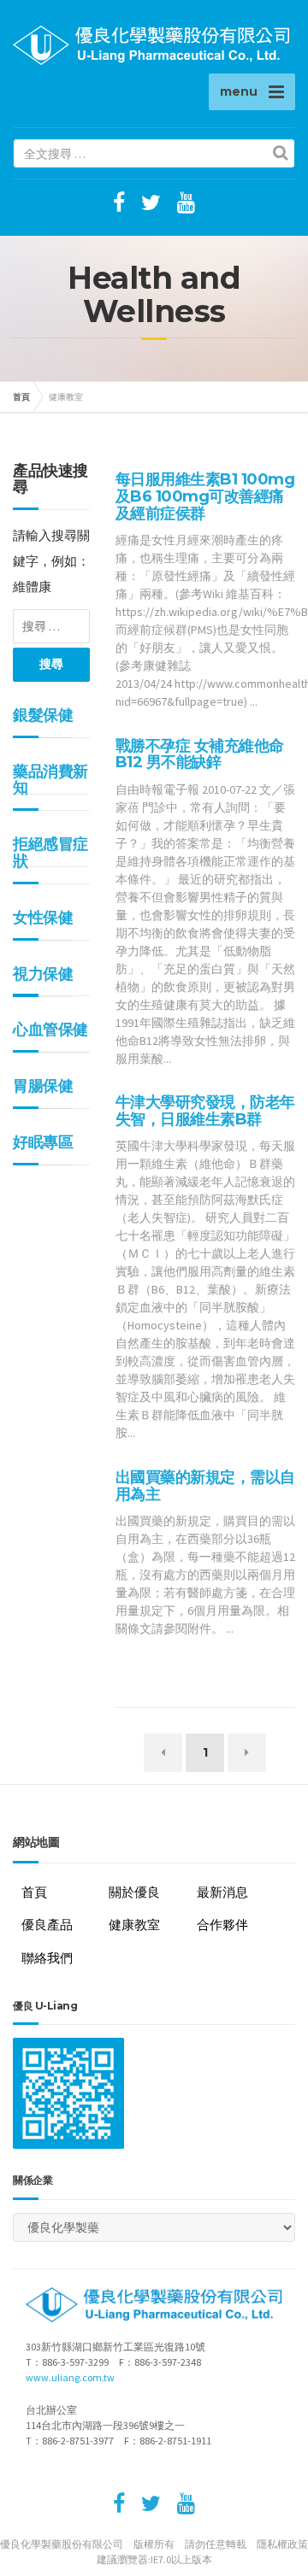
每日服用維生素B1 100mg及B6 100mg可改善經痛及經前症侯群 (205, 496)
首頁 (21, 397)
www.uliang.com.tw (70, 2377)
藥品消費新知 (50, 780)
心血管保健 (50, 1030)
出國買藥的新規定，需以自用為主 (205, 1486)
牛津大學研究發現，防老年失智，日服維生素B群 (205, 1111)
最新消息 (222, 1892)
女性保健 (43, 918)
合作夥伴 (222, 1925)
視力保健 (43, 974)
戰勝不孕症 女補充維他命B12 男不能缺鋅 (200, 754)
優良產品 (47, 1925)
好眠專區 (43, 1142)
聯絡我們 (47, 1958)
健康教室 (134, 1925)
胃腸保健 (43, 1086)
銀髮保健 (43, 715)
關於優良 (134, 1892)
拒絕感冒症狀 (50, 853)
